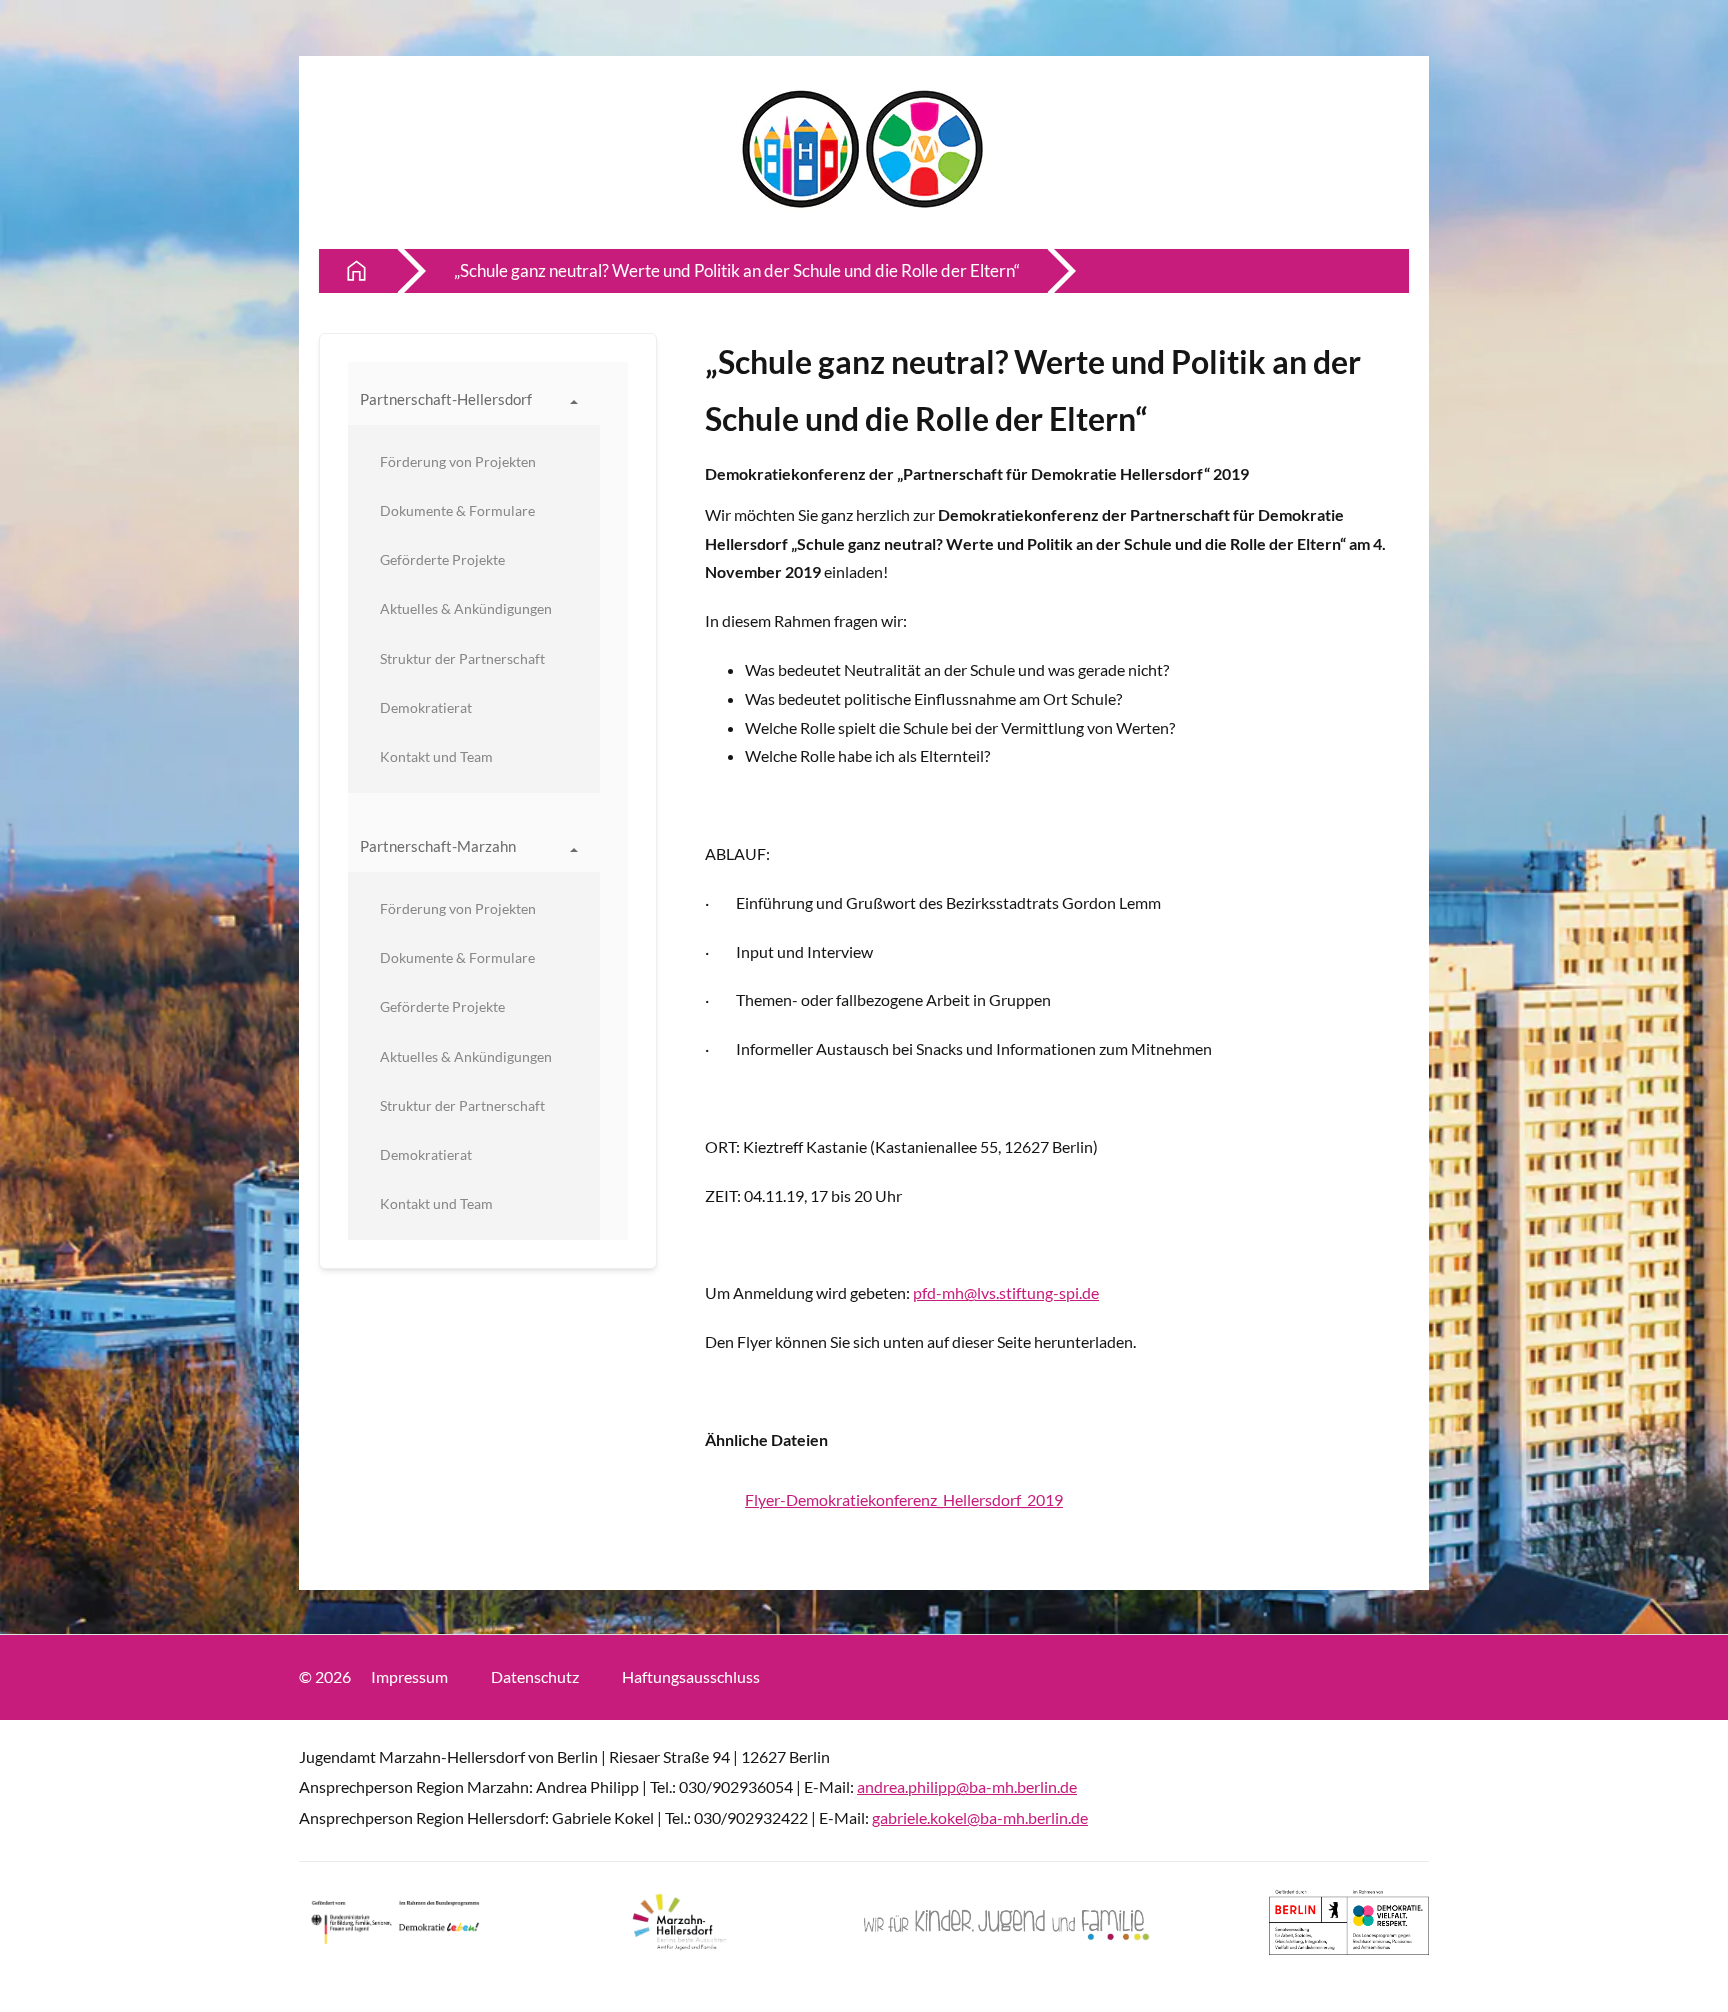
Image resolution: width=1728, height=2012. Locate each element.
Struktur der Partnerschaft (462, 658)
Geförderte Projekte (442, 559)
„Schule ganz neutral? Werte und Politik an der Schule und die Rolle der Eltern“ (737, 270)
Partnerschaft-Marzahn (438, 846)
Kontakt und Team (436, 756)
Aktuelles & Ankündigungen (466, 608)
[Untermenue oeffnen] (574, 400)
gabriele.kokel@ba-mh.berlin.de (980, 1817)
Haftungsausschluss (691, 1676)
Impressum (409, 1676)
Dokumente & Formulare (457, 510)
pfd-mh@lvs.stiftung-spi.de (1006, 1292)
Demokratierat (426, 707)
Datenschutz (535, 1676)
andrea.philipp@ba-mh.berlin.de (967, 1786)
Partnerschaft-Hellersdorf (446, 399)
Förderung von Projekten (458, 461)
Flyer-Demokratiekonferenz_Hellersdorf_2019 (904, 1499)
